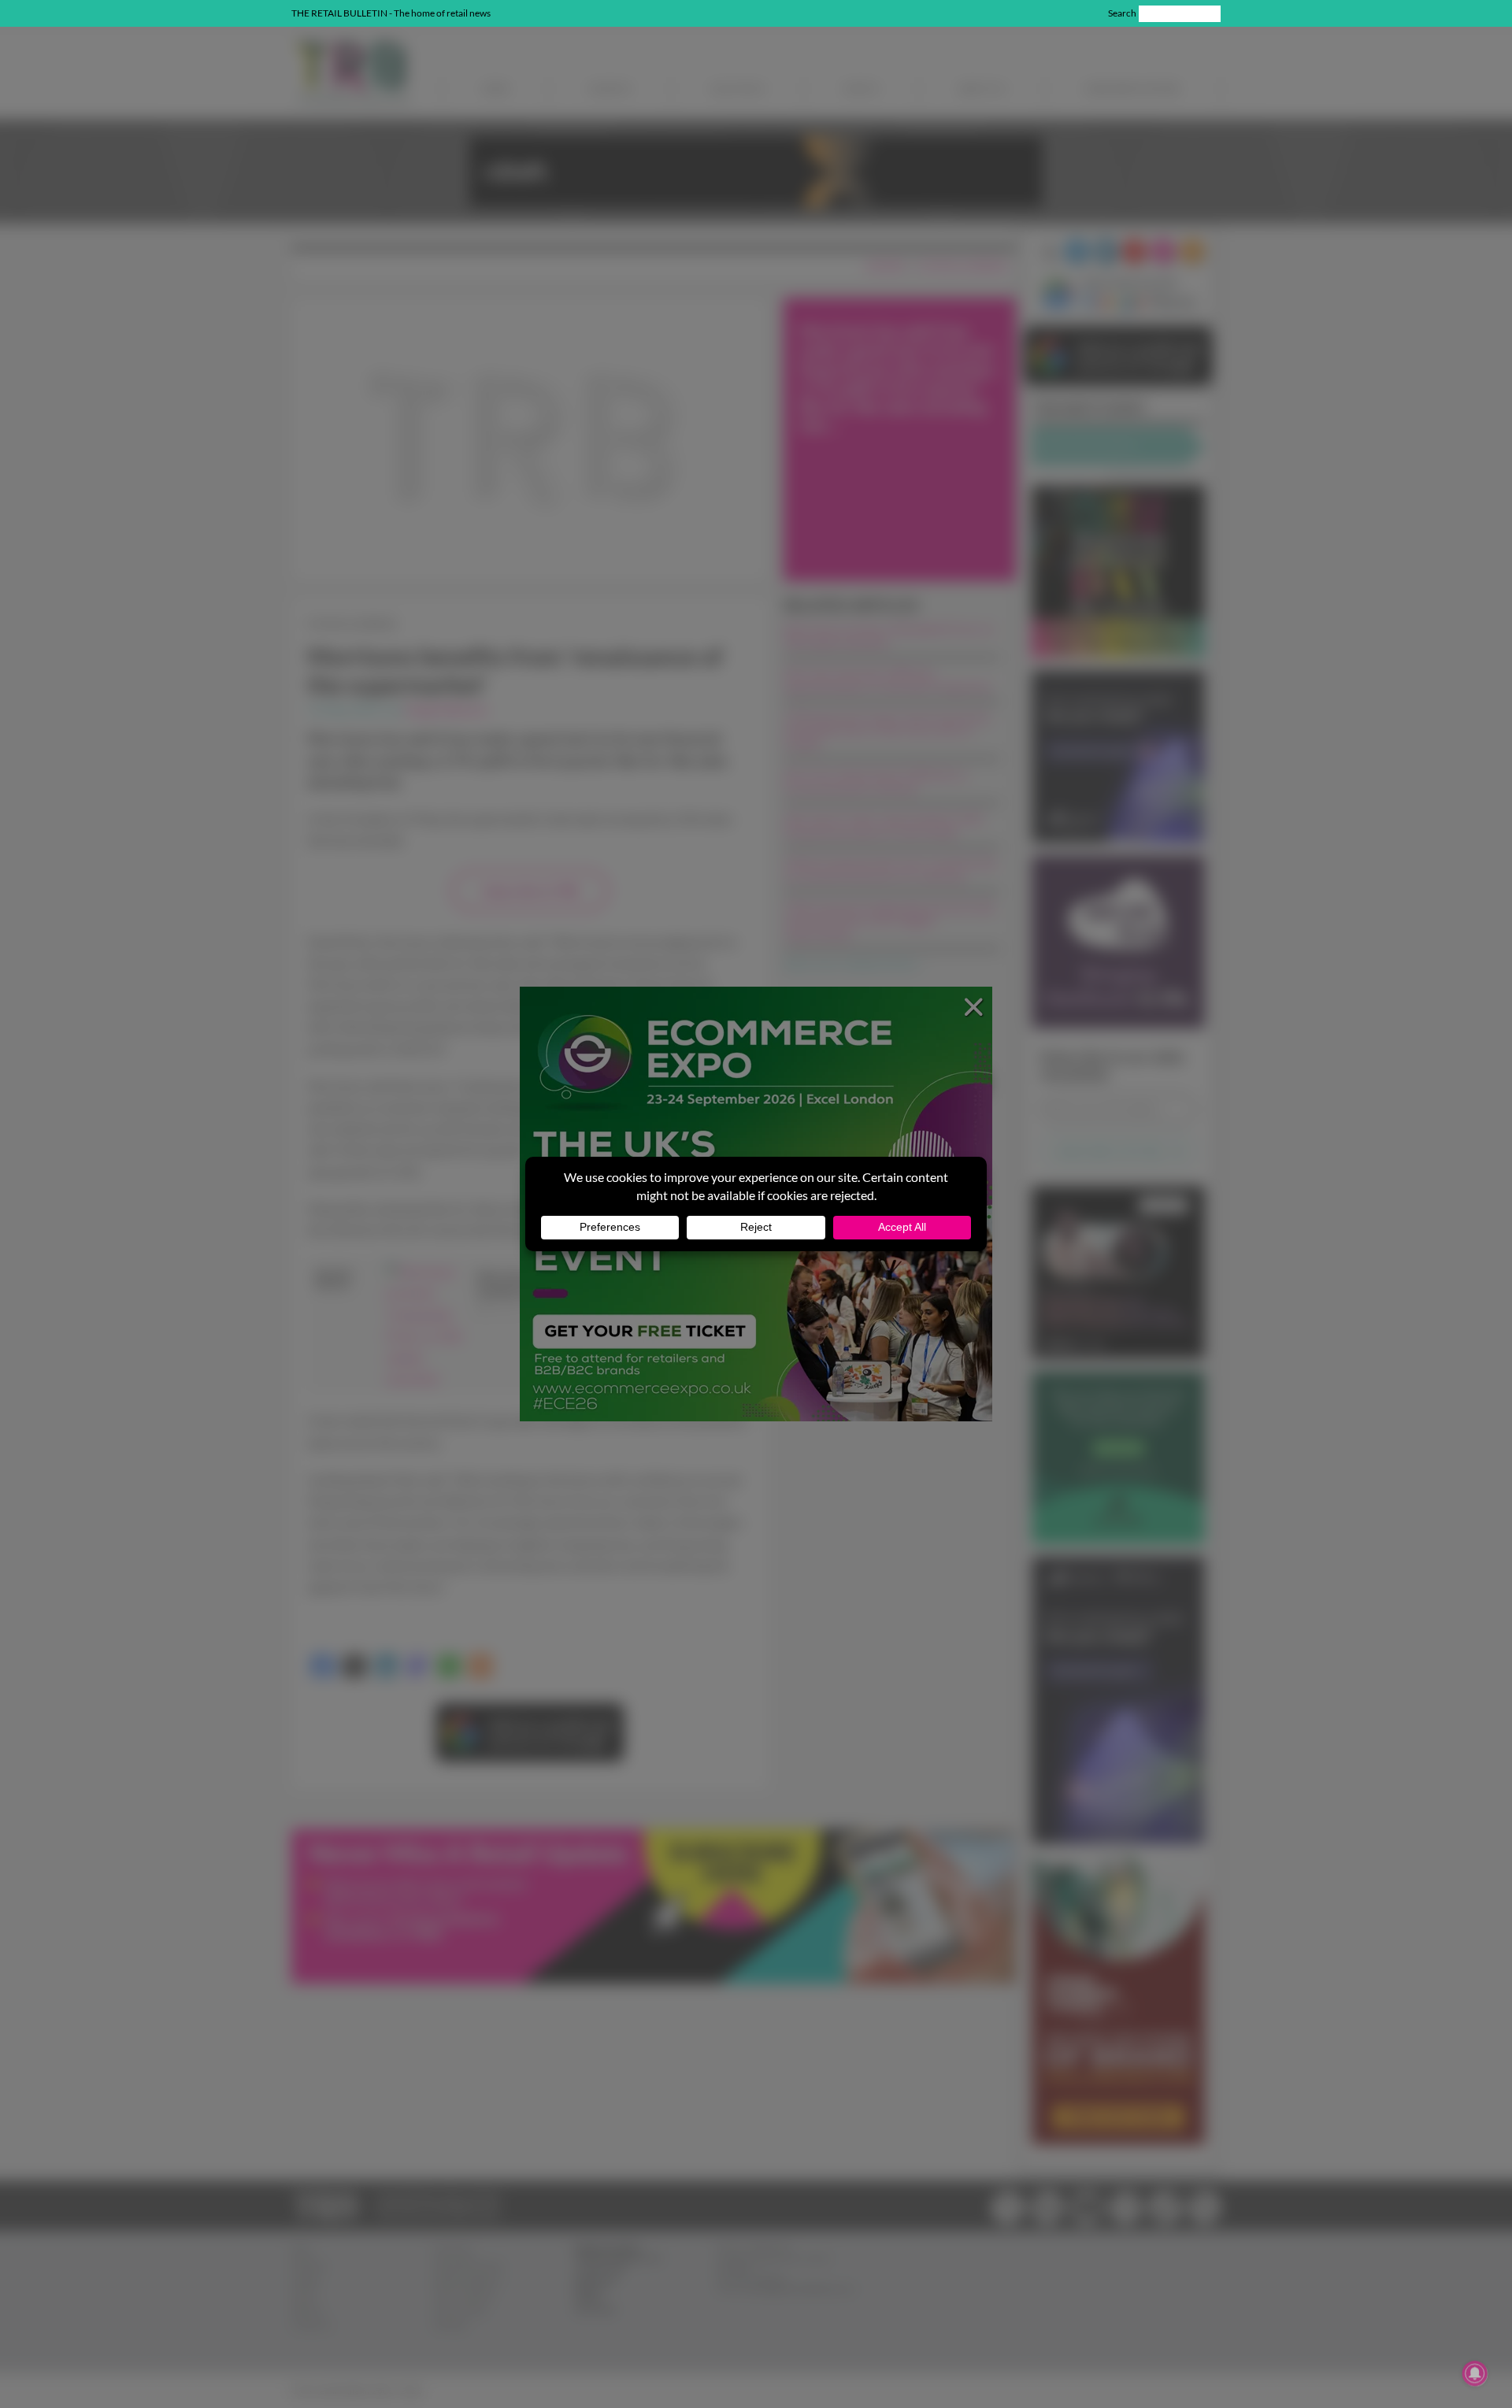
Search (1122, 13)
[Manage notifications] (1475, 2373)
